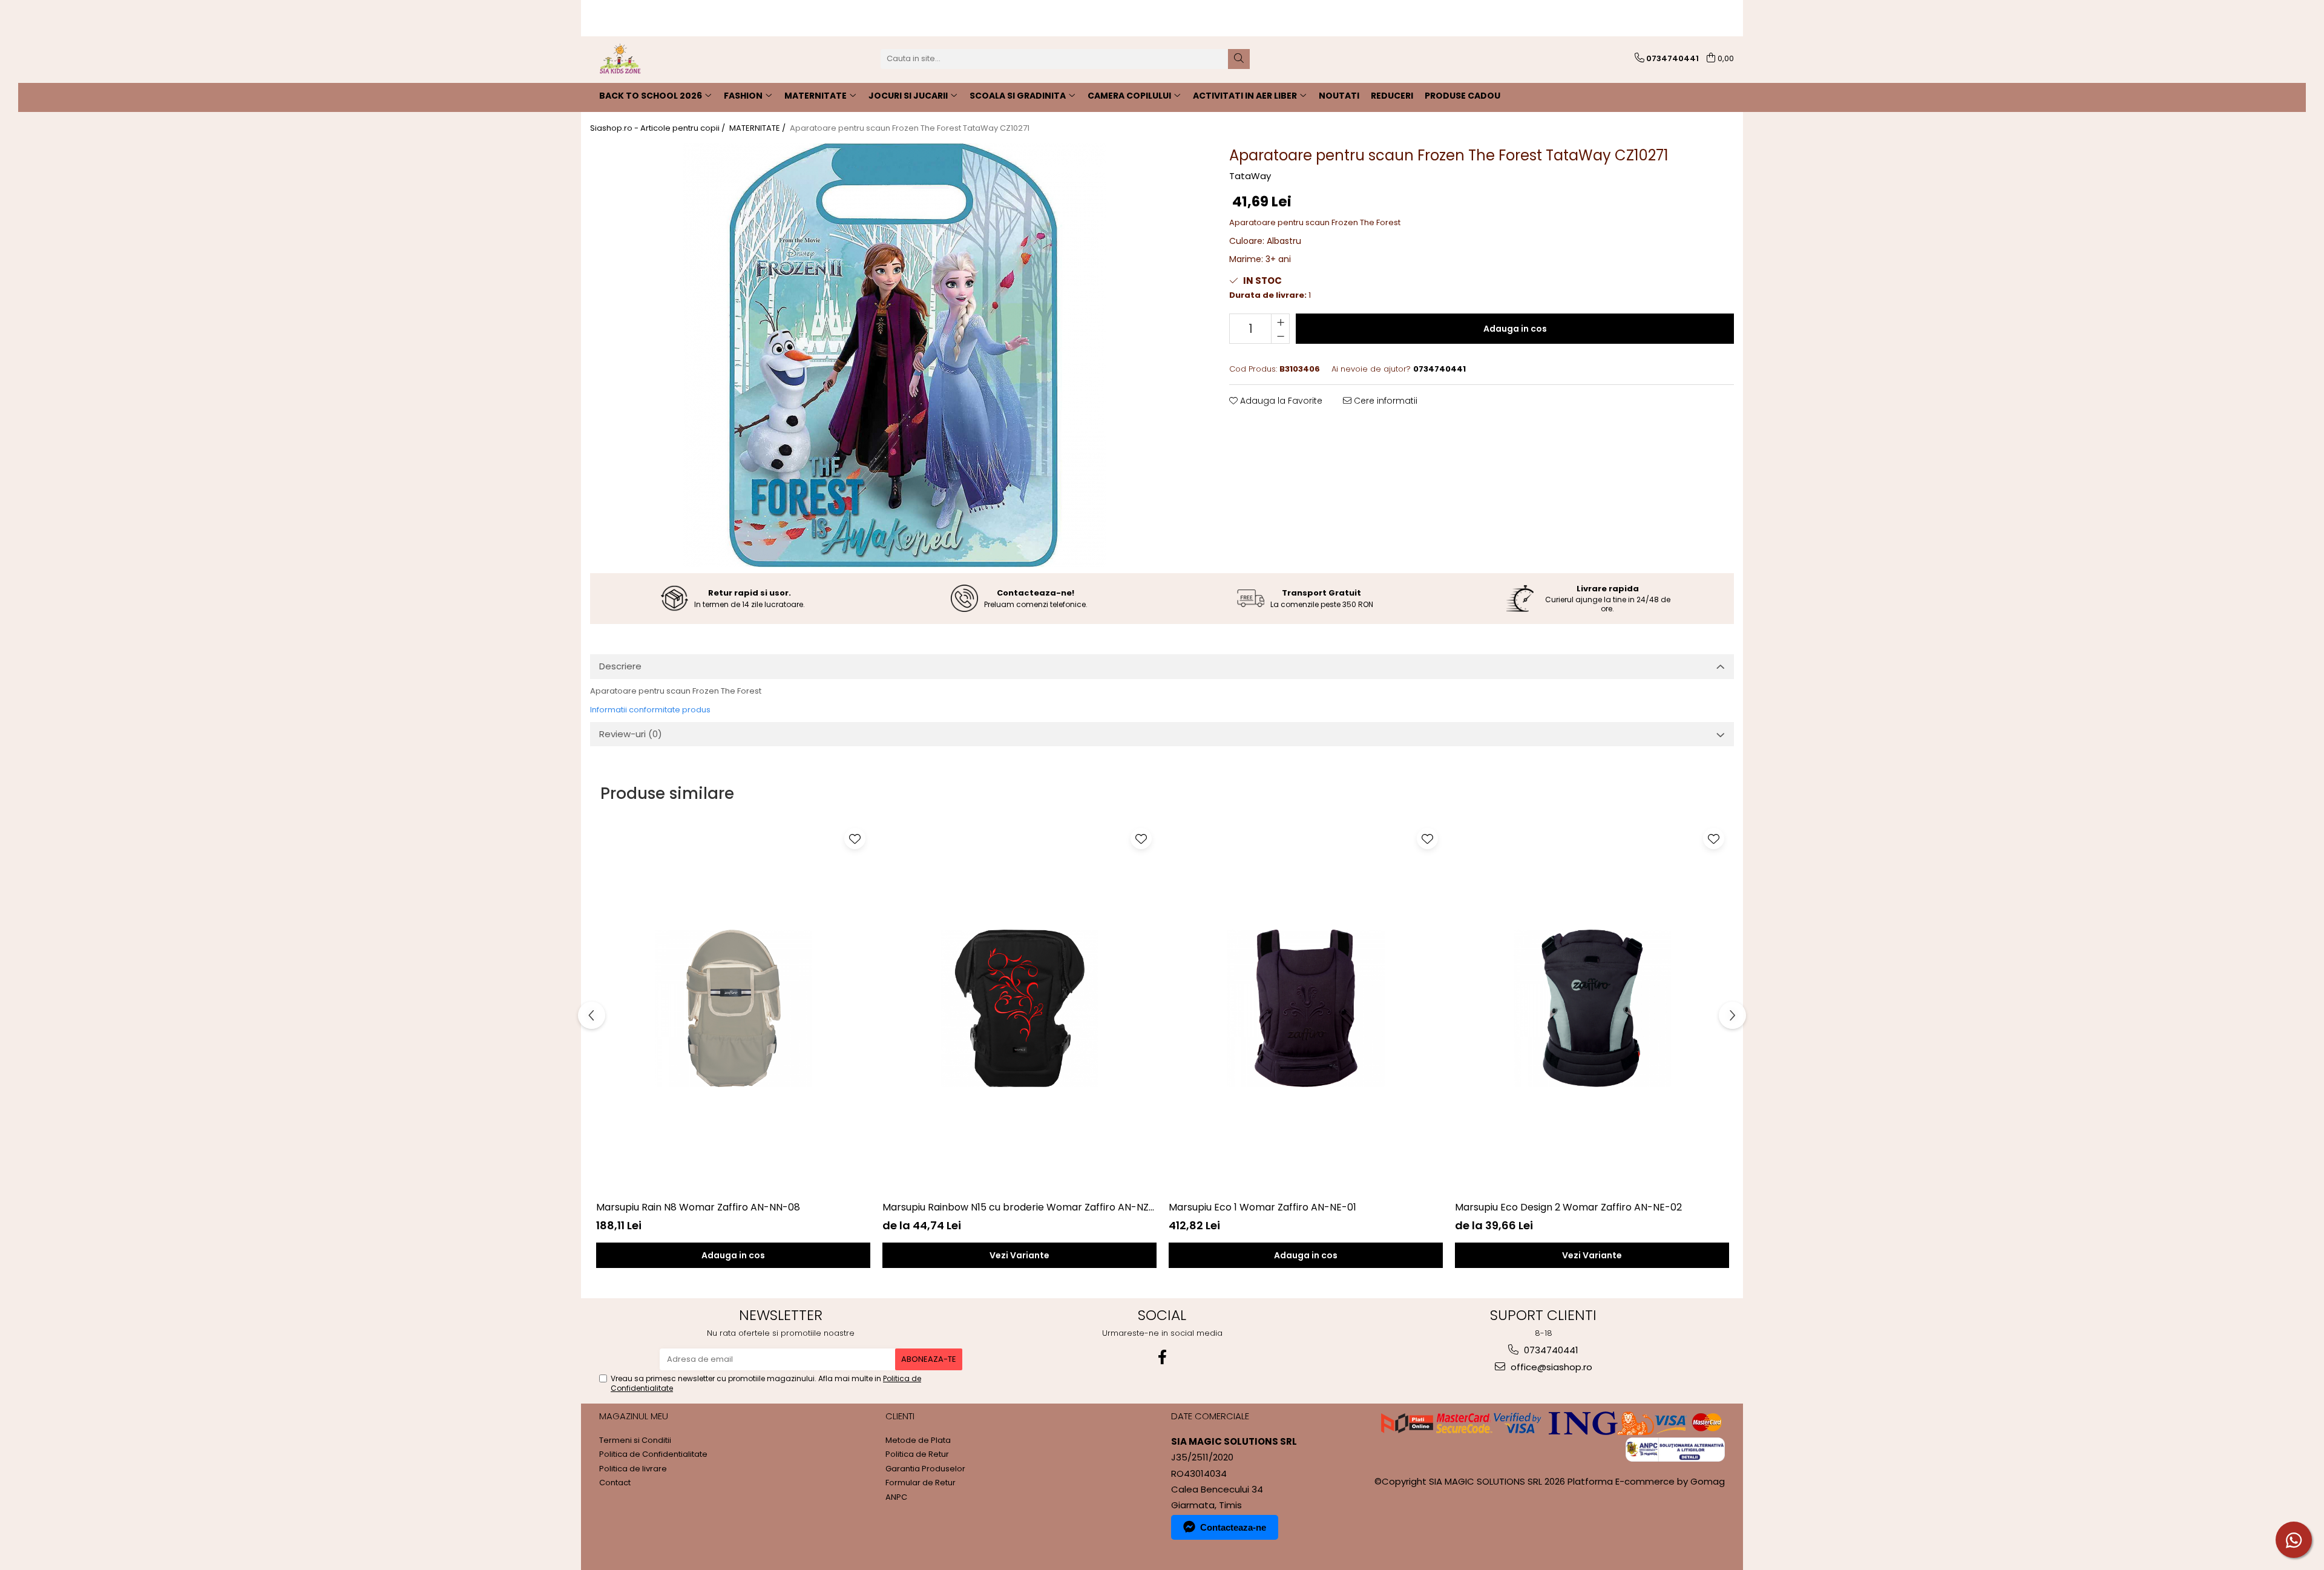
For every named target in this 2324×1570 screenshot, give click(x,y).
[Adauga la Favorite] (855, 839)
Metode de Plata (918, 1440)
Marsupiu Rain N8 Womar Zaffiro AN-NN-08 (698, 1207)
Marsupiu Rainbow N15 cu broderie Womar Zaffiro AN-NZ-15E (1019, 1207)
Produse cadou (1462, 96)
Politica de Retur (917, 1454)
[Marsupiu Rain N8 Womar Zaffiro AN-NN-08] (733, 1008)
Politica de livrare (633, 1469)
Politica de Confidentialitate (653, 1454)
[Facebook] (1162, 1357)
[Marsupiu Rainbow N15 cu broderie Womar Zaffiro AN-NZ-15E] (1019, 1008)
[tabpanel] (894, 355)
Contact (615, 1483)
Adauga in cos (1515, 329)
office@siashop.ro (1550, 1367)
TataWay (1250, 176)
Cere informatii (1384, 401)
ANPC (896, 1497)
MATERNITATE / (758, 128)
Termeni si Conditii (635, 1440)
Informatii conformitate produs (650, 710)
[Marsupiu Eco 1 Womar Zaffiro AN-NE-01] (1306, 1008)
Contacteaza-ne (1233, 1527)
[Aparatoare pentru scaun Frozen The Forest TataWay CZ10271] (894, 355)
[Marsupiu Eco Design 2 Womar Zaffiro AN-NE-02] (1592, 1008)
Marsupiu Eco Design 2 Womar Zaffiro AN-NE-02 (1568, 1207)
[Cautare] (1239, 59)
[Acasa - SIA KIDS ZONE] (651, 59)
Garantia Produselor (925, 1469)
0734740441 (1550, 1350)
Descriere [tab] (620, 666)
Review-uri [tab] (631, 734)
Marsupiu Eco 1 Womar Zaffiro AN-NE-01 (1262, 1207)
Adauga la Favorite (1280, 401)
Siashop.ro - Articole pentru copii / (658, 128)
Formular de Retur (921, 1483)
